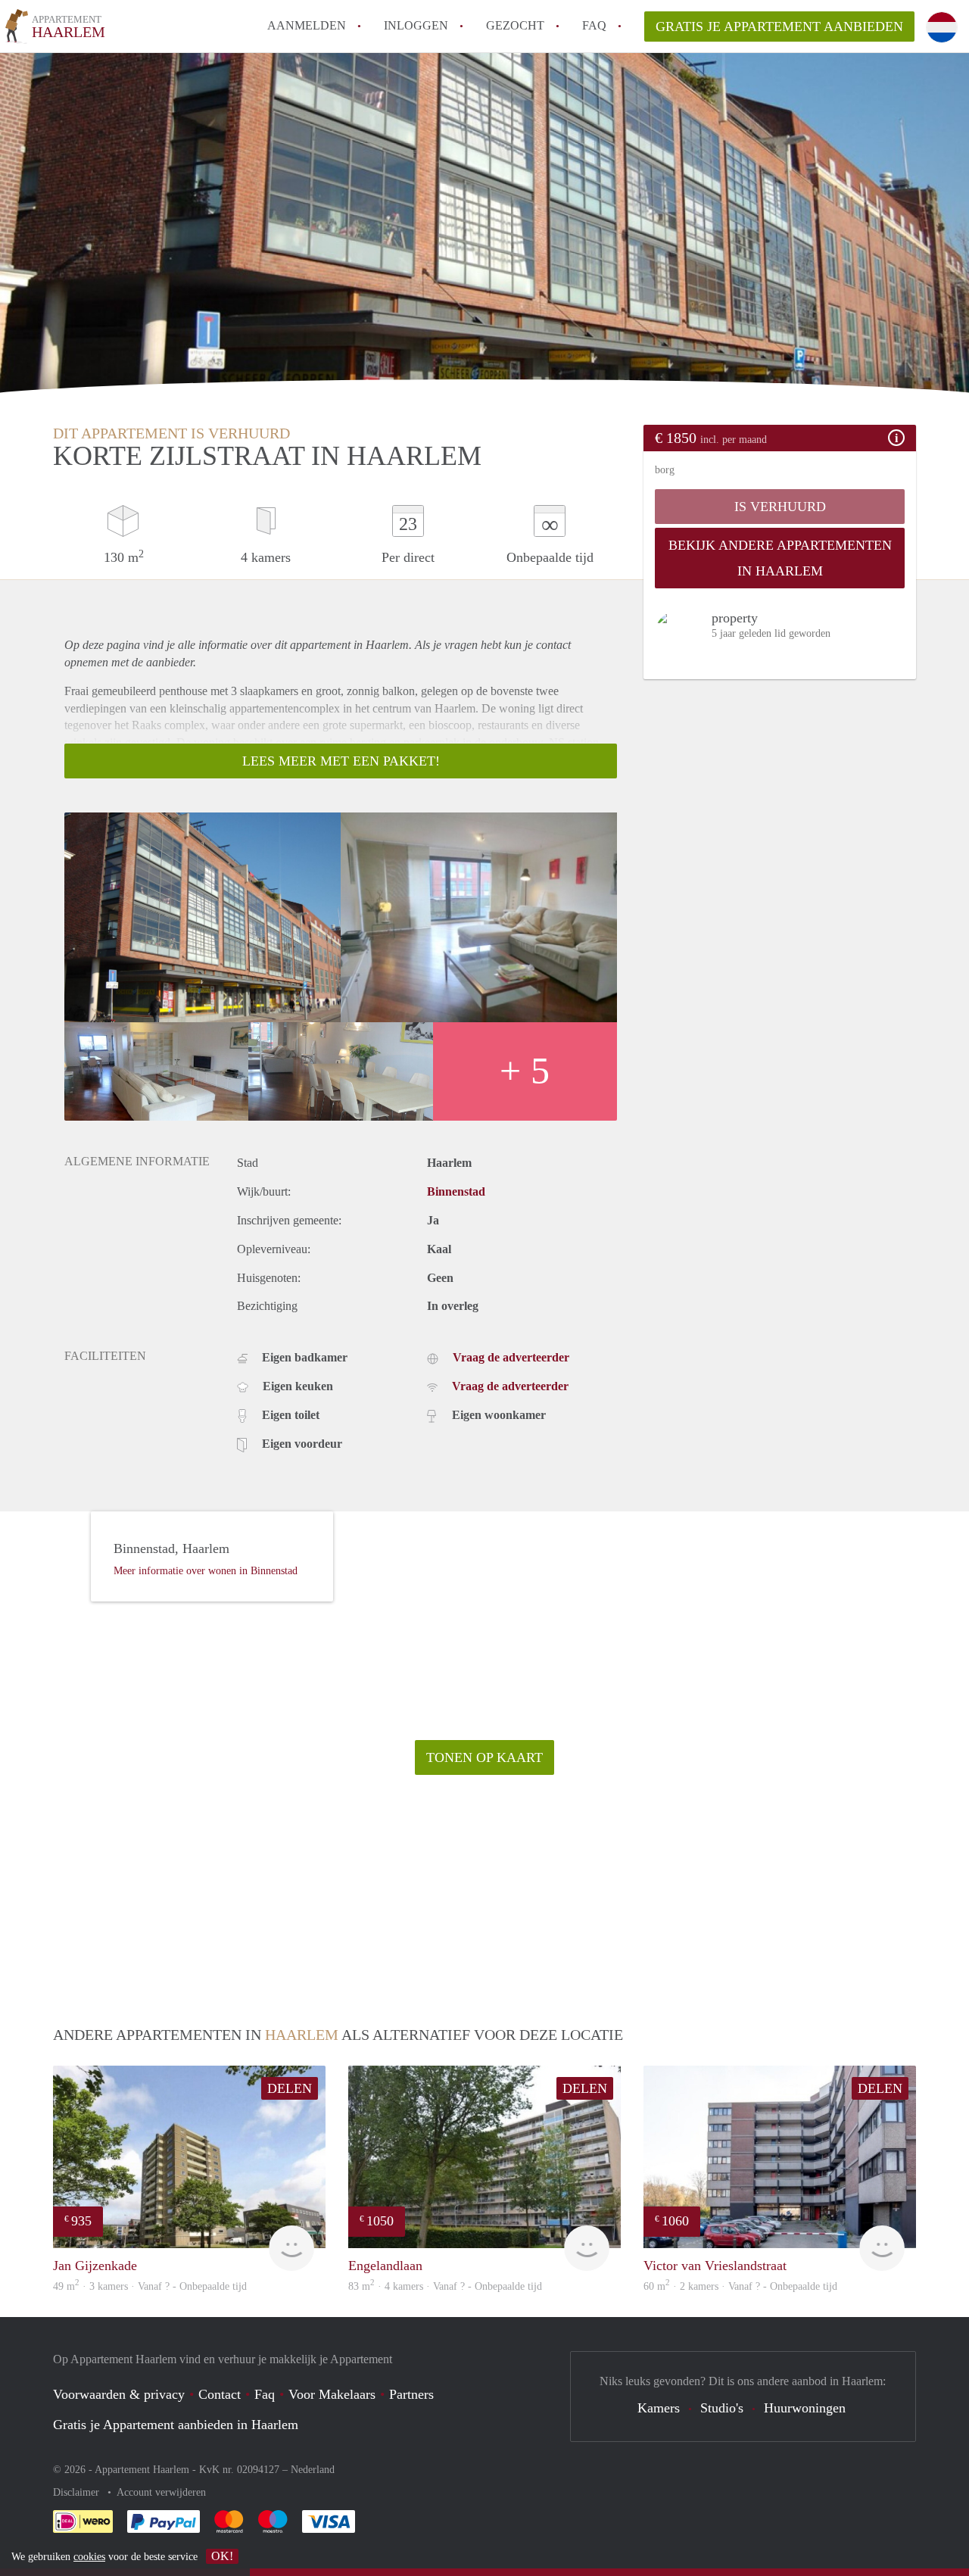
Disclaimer (78, 2492)
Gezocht (515, 25)
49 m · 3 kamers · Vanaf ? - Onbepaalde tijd (150, 2286)
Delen (290, 2088)
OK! (222, 2556)
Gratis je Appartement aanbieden (779, 27)
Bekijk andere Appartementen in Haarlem (780, 558)
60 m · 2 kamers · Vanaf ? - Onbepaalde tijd (740, 2286)
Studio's (722, 2408)
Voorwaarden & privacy (119, 2394)
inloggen (416, 25)
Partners (411, 2394)
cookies (89, 2557)
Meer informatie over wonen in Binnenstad (206, 1571)
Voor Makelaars (332, 2394)
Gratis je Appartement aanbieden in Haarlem (176, 2425)
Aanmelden (307, 25)
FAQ (594, 25)
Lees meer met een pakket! (341, 761)
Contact (220, 2394)
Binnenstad (456, 1191)
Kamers (659, 2408)
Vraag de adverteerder (511, 1357)
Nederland (313, 2470)
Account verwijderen (161, 2492)
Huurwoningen (805, 2408)
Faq (265, 2394)
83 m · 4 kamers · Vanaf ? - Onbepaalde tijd (445, 2286)
